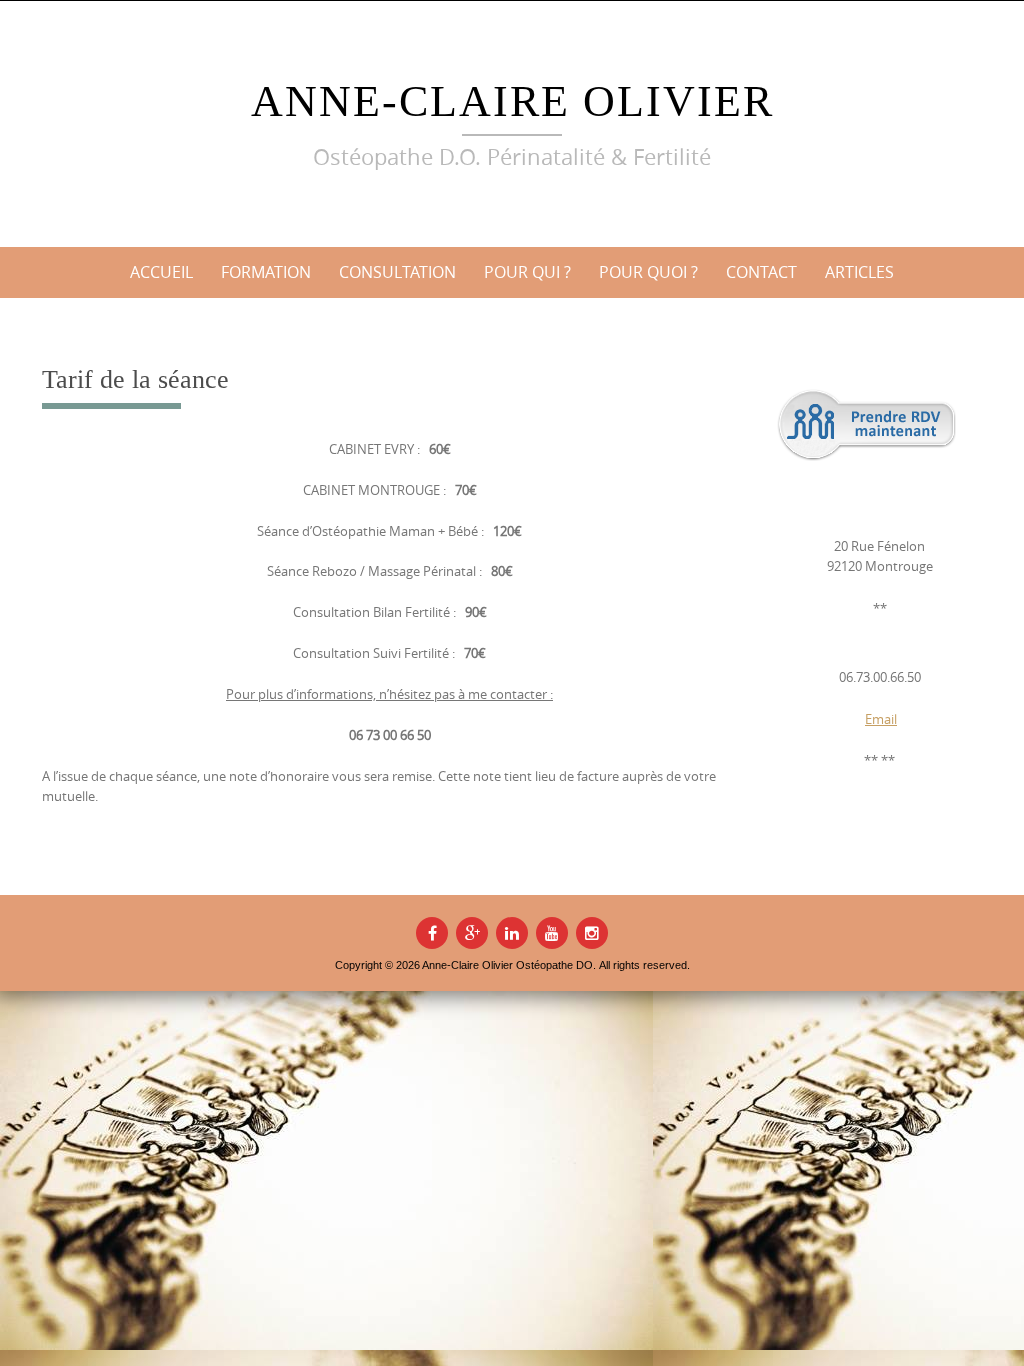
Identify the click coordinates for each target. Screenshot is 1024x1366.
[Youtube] (552, 933)
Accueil (161, 272)
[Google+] (472, 933)
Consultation (397, 272)
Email (881, 719)
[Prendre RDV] (866, 425)
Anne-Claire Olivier (512, 101)
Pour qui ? (527, 272)
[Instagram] (592, 933)
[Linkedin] (512, 933)
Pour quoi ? (648, 272)
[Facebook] (432, 933)
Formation (266, 272)
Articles (859, 272)
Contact (761, 272)
